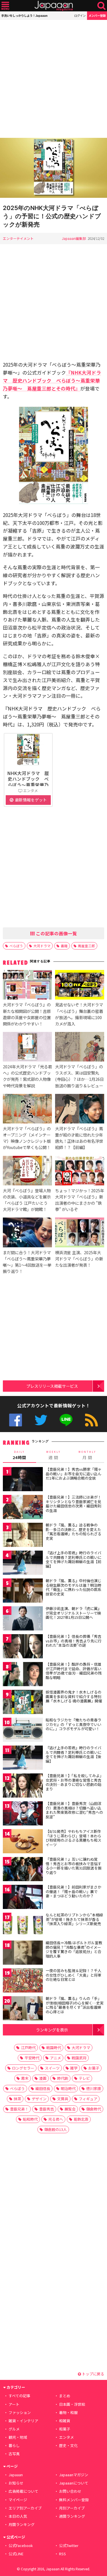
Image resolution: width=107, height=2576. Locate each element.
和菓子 (65, 2429)
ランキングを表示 (52, 2030)
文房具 (63, 2099)
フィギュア (88, 2099)
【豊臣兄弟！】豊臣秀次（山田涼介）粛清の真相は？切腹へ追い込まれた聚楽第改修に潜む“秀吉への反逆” (74, 1810)
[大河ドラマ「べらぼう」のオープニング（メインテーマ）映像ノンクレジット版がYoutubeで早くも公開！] (27, 1110)
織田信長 (43, 2088)
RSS (91, 1420)
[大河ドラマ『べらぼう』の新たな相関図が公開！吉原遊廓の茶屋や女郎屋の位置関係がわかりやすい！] (27, 986)
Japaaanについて (74, 2483)
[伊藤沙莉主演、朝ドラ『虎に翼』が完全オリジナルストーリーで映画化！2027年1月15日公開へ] (23, 1619)
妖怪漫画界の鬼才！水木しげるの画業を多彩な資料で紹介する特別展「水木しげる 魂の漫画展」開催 (74, 1696)
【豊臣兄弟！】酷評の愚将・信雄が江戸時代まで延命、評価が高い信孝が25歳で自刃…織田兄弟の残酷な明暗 (74, 1671)
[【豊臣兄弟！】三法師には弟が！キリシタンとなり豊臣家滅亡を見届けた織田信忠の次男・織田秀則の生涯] (23, 1508)
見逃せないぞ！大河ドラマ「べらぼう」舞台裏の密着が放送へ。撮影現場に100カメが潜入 (79, 1014)
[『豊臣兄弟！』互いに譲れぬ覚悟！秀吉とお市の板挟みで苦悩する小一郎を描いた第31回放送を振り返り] (23, 1870)
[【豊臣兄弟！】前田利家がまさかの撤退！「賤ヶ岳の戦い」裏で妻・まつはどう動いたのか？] (23, 1898)
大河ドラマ (42, 946)
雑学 (74, 2068)
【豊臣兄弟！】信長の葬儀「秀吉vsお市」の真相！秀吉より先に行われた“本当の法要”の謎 (74, 1641)
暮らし (14, 2445)
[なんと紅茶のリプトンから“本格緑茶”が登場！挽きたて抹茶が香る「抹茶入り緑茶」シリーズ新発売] (23, 1926)
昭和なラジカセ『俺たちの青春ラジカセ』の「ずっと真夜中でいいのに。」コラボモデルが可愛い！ (73, 1724)
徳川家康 (94, 2088)
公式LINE (66, 1420)
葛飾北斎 (81, 2119)
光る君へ (56, 2119)
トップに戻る (93, 2374)
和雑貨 (65, 2421)
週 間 (53, 1455)
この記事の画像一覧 (56, 933)
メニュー (5, 6)
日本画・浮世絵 (72, 2404)
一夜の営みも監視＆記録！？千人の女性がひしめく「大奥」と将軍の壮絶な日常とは (73, 1975)
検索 (101, 6)
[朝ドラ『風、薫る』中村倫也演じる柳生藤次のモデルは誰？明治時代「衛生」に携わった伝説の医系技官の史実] (23, 1591)
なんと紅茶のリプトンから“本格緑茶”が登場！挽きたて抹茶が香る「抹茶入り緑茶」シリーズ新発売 (74, 1919)
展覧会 (70, 2109)
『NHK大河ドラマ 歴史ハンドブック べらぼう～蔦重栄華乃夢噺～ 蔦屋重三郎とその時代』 (52, 380)
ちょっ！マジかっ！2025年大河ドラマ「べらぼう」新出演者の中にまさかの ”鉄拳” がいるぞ (80, 1200)
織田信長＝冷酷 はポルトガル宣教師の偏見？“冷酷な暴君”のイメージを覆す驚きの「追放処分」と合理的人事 (74, 1949)
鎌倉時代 (94, 2109)
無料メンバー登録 (74, 2500)
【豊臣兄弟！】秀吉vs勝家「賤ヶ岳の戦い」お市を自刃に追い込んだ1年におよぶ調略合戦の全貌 (74, 1474)
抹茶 (17, 2099)
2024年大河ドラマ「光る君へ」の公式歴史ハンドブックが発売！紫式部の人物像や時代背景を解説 (27, 1076)
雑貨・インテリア (23, 2421)
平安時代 (32, 2058)
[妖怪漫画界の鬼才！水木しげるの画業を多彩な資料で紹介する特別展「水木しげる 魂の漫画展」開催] (23, 1703)
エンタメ (66, 2437)
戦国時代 (54, 2048)
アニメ (55, 2058)
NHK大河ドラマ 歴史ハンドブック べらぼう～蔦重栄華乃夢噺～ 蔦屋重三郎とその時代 (28, 785)
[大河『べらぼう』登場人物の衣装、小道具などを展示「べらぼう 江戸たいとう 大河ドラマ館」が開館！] (27, 1171)
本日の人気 (18, 2516)
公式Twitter (41, 1420)
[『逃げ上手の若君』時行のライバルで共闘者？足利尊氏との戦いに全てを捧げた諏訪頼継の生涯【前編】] (23, 1564)
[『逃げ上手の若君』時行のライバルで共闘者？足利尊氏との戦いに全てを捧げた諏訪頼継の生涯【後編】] (23, 1758)
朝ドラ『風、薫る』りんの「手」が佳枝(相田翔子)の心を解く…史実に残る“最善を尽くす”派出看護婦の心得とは (75, 2005)
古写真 (14, 2454)
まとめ (65, 2396)
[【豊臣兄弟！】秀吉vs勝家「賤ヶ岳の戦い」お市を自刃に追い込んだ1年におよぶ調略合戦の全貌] (23, 1480)
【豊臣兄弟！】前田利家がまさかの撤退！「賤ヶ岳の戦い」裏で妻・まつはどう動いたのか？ (73, 1891)
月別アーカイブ (72, 2508)
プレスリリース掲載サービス (52, 1386)
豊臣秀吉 (47, 2109)
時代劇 (63, 2078)
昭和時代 (30, 2119)
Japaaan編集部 (74, 238)
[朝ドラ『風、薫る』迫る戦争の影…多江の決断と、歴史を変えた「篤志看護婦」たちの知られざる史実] (23, 1536)
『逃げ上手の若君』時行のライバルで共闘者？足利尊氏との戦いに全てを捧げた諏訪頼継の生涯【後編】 (73, 1754)
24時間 (19, 1455)
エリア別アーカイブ (25, 2508)
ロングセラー (23, 2068)
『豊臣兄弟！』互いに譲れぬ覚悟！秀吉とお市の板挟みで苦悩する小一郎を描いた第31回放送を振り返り (74, 1866)
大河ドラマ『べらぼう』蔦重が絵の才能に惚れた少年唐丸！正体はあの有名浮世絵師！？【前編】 (79, 1138)
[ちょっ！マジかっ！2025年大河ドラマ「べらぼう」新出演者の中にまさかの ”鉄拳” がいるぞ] (80, 1171)
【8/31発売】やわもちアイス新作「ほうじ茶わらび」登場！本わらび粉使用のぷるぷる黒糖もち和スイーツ (73, 1838)
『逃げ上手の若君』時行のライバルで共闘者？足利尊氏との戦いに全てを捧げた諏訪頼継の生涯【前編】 (73, 1559)
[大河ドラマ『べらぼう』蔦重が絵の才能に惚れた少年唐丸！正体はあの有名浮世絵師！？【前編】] (80, 1110)
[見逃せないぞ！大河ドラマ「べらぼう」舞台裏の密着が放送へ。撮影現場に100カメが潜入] (80, 986)
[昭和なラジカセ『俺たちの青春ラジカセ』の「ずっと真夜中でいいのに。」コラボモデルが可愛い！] (23, 1731)
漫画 (43, 2078)
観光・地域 (18, 2437)
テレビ (84, 2078)
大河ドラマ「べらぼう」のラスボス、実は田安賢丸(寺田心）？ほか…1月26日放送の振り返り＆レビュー (79, 1076)
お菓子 (94, 2068)
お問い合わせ (70, 2491)
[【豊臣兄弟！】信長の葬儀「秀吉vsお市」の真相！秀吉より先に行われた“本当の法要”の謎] (23, 1647)
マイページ (18, 2500)
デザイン (39, 2099)
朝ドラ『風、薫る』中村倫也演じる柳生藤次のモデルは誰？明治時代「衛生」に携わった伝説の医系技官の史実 (73, 1587)
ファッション (20, 2412)
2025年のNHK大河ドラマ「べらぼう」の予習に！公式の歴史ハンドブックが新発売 (52, 216)
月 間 (87, 1455)
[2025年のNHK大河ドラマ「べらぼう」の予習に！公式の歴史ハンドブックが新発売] (53, 169)
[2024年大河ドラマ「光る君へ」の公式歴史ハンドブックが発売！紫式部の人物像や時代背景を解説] (27, 1048)
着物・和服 (68, 2412)
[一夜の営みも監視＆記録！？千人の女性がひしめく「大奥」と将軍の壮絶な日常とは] (23, 1981)
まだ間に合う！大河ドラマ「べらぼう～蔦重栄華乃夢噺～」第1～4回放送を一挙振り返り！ (27, 1262)
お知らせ (16, 2483)
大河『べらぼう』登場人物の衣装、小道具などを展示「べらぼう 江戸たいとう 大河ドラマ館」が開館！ (27, 1200)
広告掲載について (23, 2491)
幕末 (25, 2078)
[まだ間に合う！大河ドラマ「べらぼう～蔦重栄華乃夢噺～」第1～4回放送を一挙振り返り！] (27, 1233)
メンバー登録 (97, 15)
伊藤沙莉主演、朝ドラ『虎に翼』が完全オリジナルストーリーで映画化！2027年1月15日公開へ (73, 1613)
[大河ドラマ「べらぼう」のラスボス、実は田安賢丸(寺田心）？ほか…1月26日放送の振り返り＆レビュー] (80, 1048)
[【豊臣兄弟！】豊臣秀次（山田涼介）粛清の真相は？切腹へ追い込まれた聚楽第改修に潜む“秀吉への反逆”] (23, 1814)
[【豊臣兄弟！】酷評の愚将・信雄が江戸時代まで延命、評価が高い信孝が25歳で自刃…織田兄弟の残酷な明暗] (23, 1675)
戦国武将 (79, 2058)
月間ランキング (22, 2524)
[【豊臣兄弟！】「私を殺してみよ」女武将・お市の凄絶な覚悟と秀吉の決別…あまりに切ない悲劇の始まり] (23, 1786)
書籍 (64, 946)
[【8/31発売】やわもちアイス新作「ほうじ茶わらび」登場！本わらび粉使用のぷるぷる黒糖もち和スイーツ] (23, 1842)
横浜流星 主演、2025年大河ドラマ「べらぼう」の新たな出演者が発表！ (79, 1259)
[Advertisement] (53, 79)
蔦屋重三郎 (86, 946)
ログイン (80, 15)
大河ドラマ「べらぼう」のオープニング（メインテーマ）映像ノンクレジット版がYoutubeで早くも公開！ (27, 1138)
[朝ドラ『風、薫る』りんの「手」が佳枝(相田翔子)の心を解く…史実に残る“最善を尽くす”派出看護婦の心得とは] (23, 2009)
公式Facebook (16, 1420)
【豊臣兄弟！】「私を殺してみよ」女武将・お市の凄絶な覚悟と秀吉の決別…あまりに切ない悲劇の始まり (74, 1782)
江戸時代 (28, 2048)
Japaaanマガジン (74, 2475)
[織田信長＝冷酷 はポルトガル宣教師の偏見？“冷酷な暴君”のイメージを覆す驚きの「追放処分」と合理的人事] (23, 1953)
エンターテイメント (18, 238)
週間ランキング (72, 2516)
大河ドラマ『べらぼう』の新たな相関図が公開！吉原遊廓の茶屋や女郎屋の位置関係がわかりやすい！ (27, 1014)
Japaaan (54, 6)
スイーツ (52, 2068)
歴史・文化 (68, 2445)
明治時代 (68, 2088)
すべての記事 (19, 2396)
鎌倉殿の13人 (55, 2129)
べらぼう (16, 946)
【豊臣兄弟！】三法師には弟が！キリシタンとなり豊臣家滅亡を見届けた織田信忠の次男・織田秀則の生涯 (73, 1504)
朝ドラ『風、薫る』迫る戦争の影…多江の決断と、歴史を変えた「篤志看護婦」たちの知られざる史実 (73, 1532)
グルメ (14, 2429)
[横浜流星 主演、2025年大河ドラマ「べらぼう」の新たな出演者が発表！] (80, 1233)
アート (14, 2404)
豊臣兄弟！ (19, 2109)
